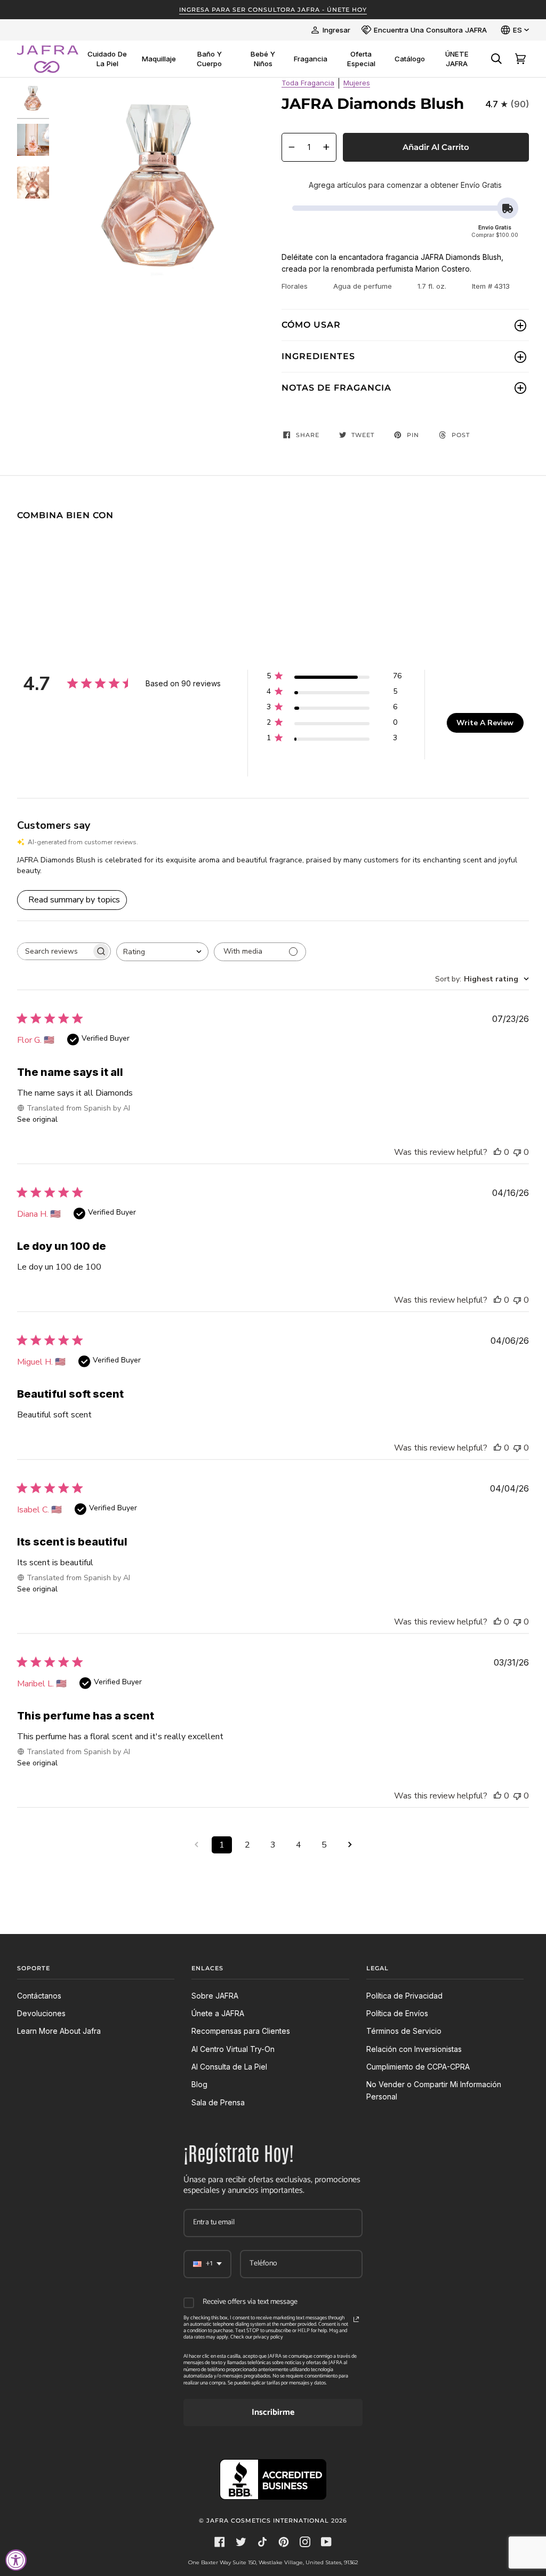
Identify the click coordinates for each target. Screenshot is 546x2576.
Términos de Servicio (404, 2031)
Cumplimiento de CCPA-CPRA (418, 2067)
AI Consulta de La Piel (229, 2067)
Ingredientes (318, 356)
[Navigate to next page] (350, 1845)
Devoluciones (41, 2013)
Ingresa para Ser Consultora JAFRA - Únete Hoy (273, 10)
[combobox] (162, 952)
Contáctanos (39, 1996)
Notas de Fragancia (336, 388)
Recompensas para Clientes (241, 2031)
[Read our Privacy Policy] (356, 2319)
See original (37, 1119)
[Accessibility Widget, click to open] (16, 2560)
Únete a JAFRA (218, 2013)
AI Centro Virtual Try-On (233, 2049)
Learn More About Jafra (59, 2031)
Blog (199, 2084)
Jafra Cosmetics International (268, 2520)
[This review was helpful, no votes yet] (497, 1152)
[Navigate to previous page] (196, 1845)
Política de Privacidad (404, 1996)
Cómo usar (311, 325)
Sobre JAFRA (215, 1996)
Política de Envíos (397, 2013)
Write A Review (485, 723)
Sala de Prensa (218, 2102)
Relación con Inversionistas (414, 2049)
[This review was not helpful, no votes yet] (517, 1152)
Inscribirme (273, 2412)
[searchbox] (54, 951)
